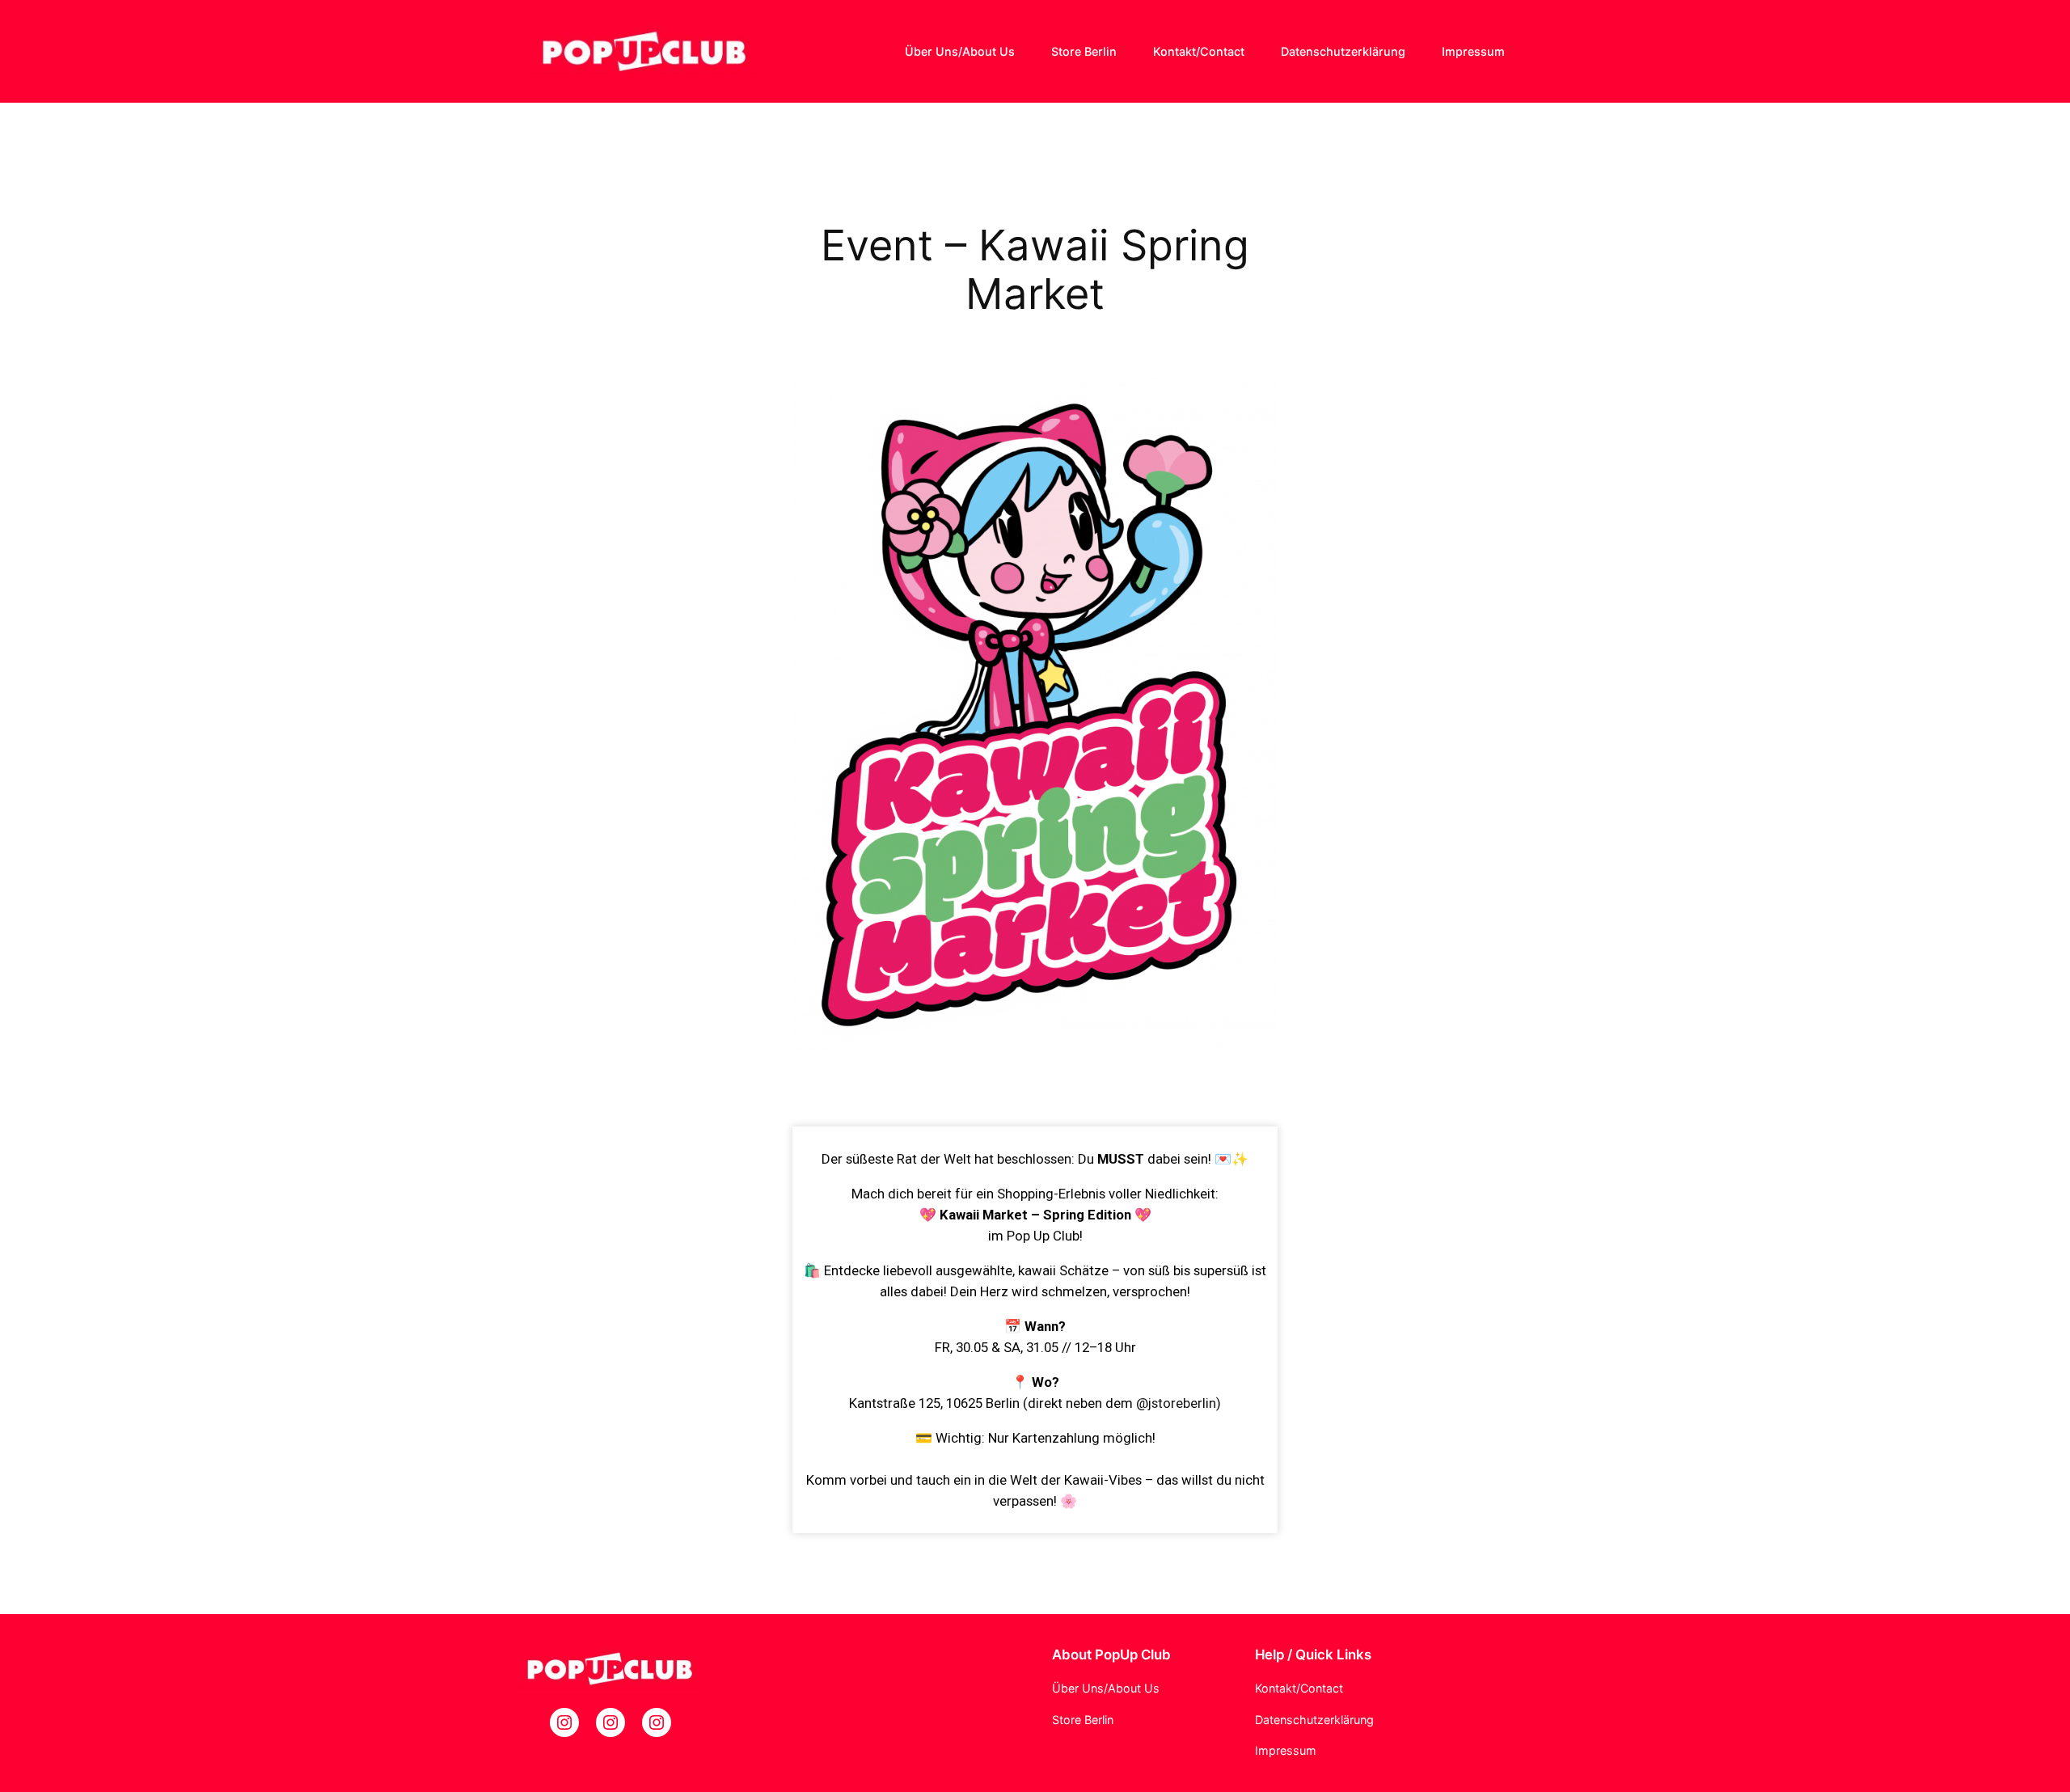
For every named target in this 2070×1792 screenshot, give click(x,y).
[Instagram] (564, 1722)
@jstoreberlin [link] (1176, 1403)
